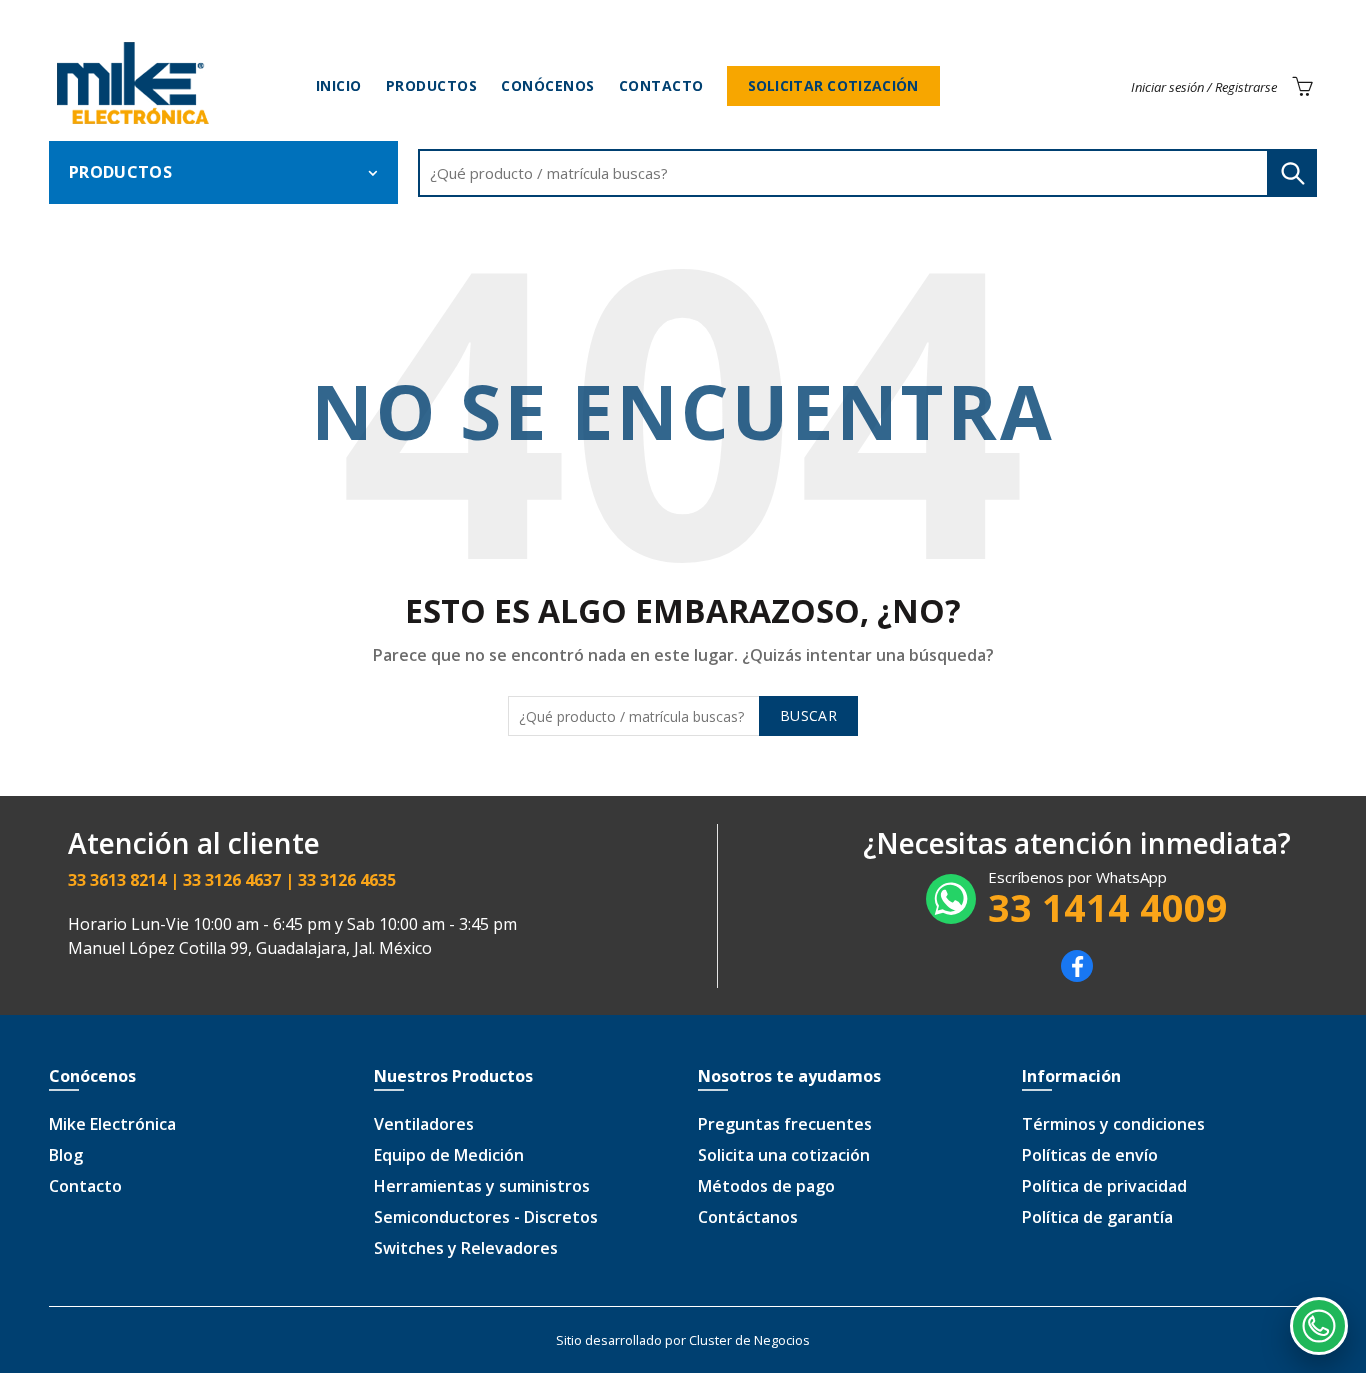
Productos (432, 85)
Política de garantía (1097, 1217)
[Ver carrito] (1302, 86)
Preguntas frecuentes (785, 1124)
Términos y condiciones (1113, 1124)
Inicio (339, 85)
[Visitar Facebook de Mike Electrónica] (1077, 976)
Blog (66, 1155)
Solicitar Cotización (833, 85)
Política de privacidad (1104, 1186)
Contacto (661, 85)
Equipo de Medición (449, 1155)
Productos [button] (120, 172)
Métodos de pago (766, 1186)
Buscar (1292, 173)
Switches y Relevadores (466, 1248)
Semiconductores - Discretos (486, 1217)
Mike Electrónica (112, 1124)
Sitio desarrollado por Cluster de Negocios (683, 1340)
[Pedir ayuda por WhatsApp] (1319, 1326)
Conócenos (548, 85)
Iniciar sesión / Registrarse (1204, 87)
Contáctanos (748, 1217)
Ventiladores (424, 1124)
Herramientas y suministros (482, 1186)
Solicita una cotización (784, 1155)
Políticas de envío (1090, 1155)
